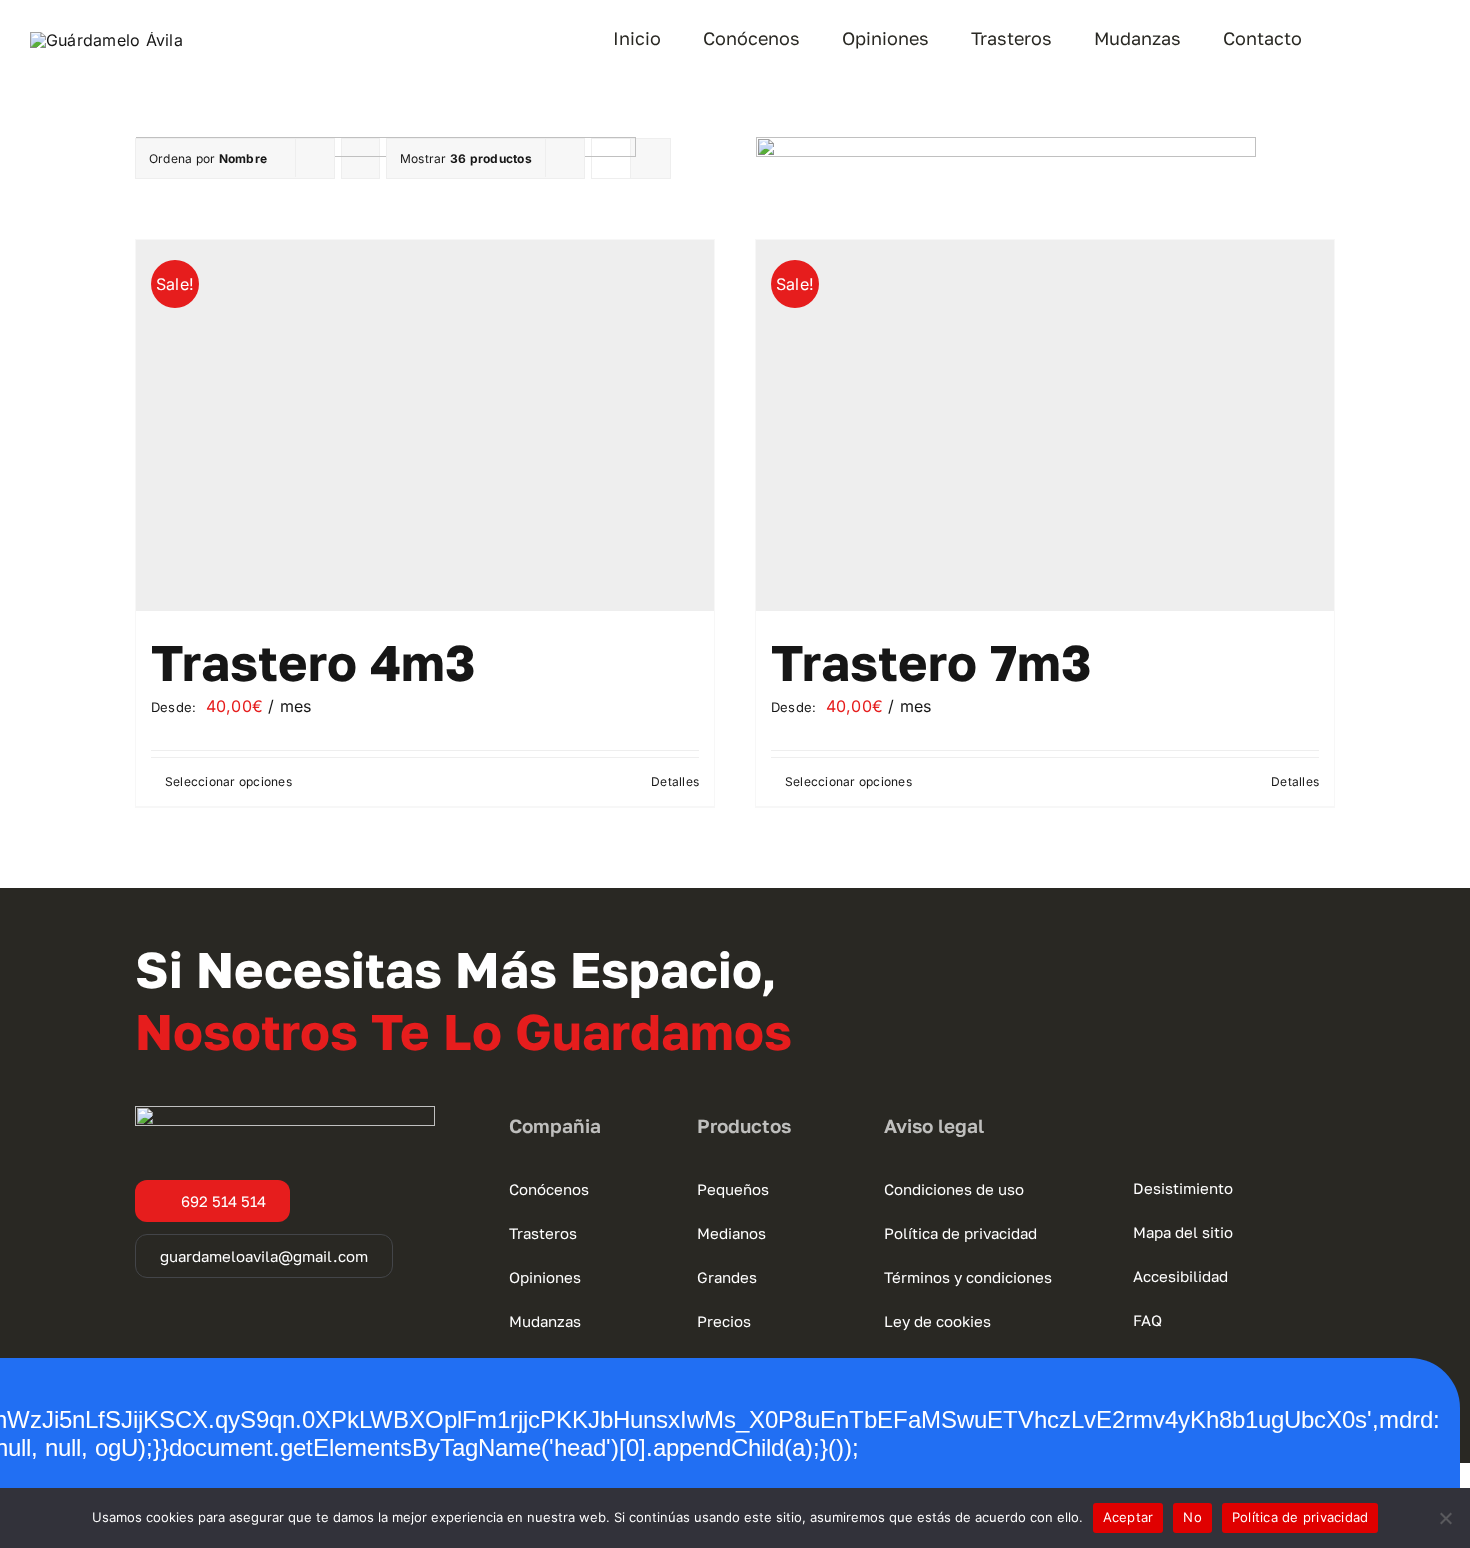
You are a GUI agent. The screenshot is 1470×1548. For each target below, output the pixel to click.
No (1192, 1517)
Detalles (675, 781)
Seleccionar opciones (228, 781)
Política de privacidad (1300, 1517)
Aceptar (1128, 1517)
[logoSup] (106, 40)
